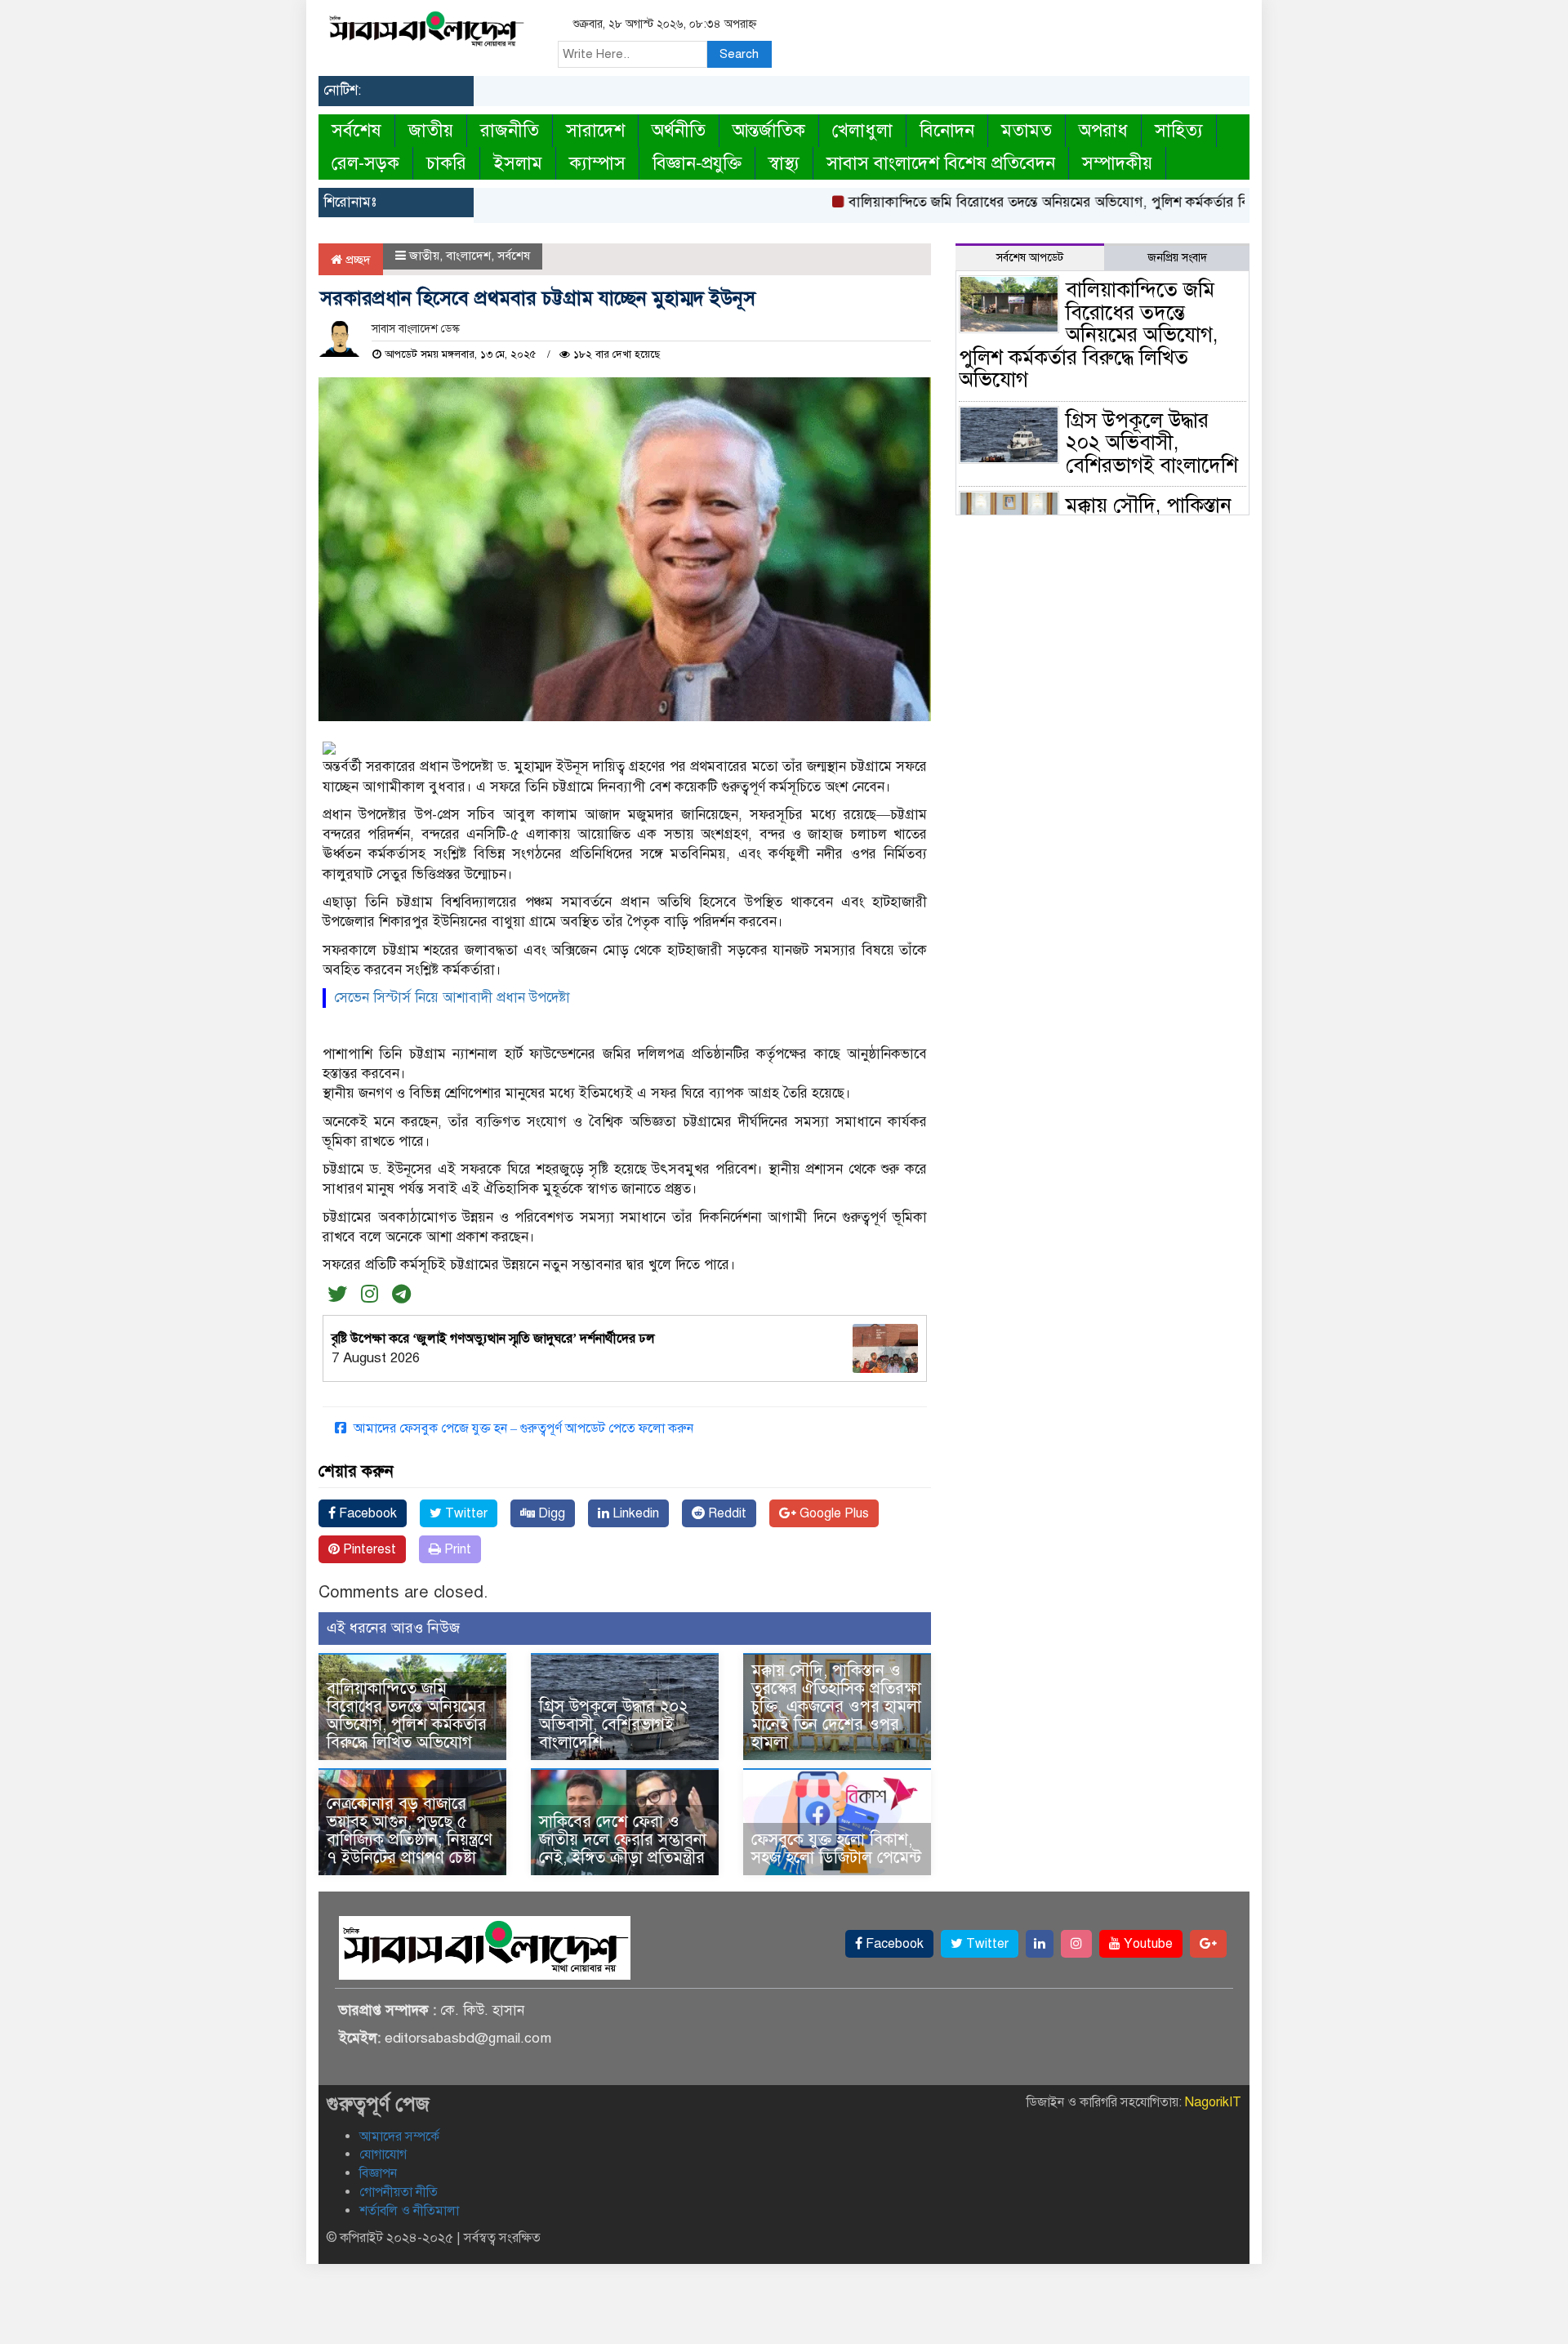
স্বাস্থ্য (784, 163)
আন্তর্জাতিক (769, 130)
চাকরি (446, 163)
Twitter (465, 1513)
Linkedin (634, 1513)
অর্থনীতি (679, 130)
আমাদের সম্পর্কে (399, 2137)
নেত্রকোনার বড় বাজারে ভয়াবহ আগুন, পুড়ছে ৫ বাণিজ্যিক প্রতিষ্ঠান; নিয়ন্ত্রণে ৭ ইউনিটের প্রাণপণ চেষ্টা (410, 1831)
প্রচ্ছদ (356, 260)
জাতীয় (431, 130)
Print (456, 1549)
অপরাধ (1103, 130)
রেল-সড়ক (365, 163)
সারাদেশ (595, 130)
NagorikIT (1213, 2102)
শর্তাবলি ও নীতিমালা (409, 2211)
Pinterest (368, 1549)
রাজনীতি (510, 130)
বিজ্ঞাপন (378, 2173)
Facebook (366, 1513)
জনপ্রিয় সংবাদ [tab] (1177, 258)
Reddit (726, 1513)
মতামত (1027, 130)
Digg (550, 1513)
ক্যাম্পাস (597, 163)
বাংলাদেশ (468, 256)
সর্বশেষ (356, 130)
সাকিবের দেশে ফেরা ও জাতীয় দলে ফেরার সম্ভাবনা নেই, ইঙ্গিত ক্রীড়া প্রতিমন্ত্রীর (623, 1840)
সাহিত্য (1179, 130)
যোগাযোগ (383, 2155)
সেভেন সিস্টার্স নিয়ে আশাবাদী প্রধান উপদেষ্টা (452, 998)
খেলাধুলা (862, 130)
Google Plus (833, 1513)
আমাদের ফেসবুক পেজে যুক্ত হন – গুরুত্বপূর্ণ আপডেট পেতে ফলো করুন (522, 1428)
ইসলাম (518, 163)
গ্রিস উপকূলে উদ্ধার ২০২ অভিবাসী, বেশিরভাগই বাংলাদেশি (614, 1725)
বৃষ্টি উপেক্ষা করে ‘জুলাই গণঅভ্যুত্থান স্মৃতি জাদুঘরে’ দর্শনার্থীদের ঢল (493, 1339)
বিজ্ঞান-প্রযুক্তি (697, 163)
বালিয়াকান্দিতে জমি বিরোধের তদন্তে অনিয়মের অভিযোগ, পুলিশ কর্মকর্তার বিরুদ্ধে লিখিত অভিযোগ (1065, 202)
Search (739, 54)
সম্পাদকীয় (1117, 163)
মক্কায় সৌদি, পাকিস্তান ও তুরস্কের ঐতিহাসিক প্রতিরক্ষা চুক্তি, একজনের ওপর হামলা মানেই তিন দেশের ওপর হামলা (836, 1707)
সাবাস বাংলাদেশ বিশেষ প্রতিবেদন (941, 163)
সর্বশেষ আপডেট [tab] (1030, 258)
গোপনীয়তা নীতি (399, 2192)
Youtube (1147, 1944)
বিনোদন (947, 130)
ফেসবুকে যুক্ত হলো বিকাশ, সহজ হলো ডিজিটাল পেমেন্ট (836, 1849)
